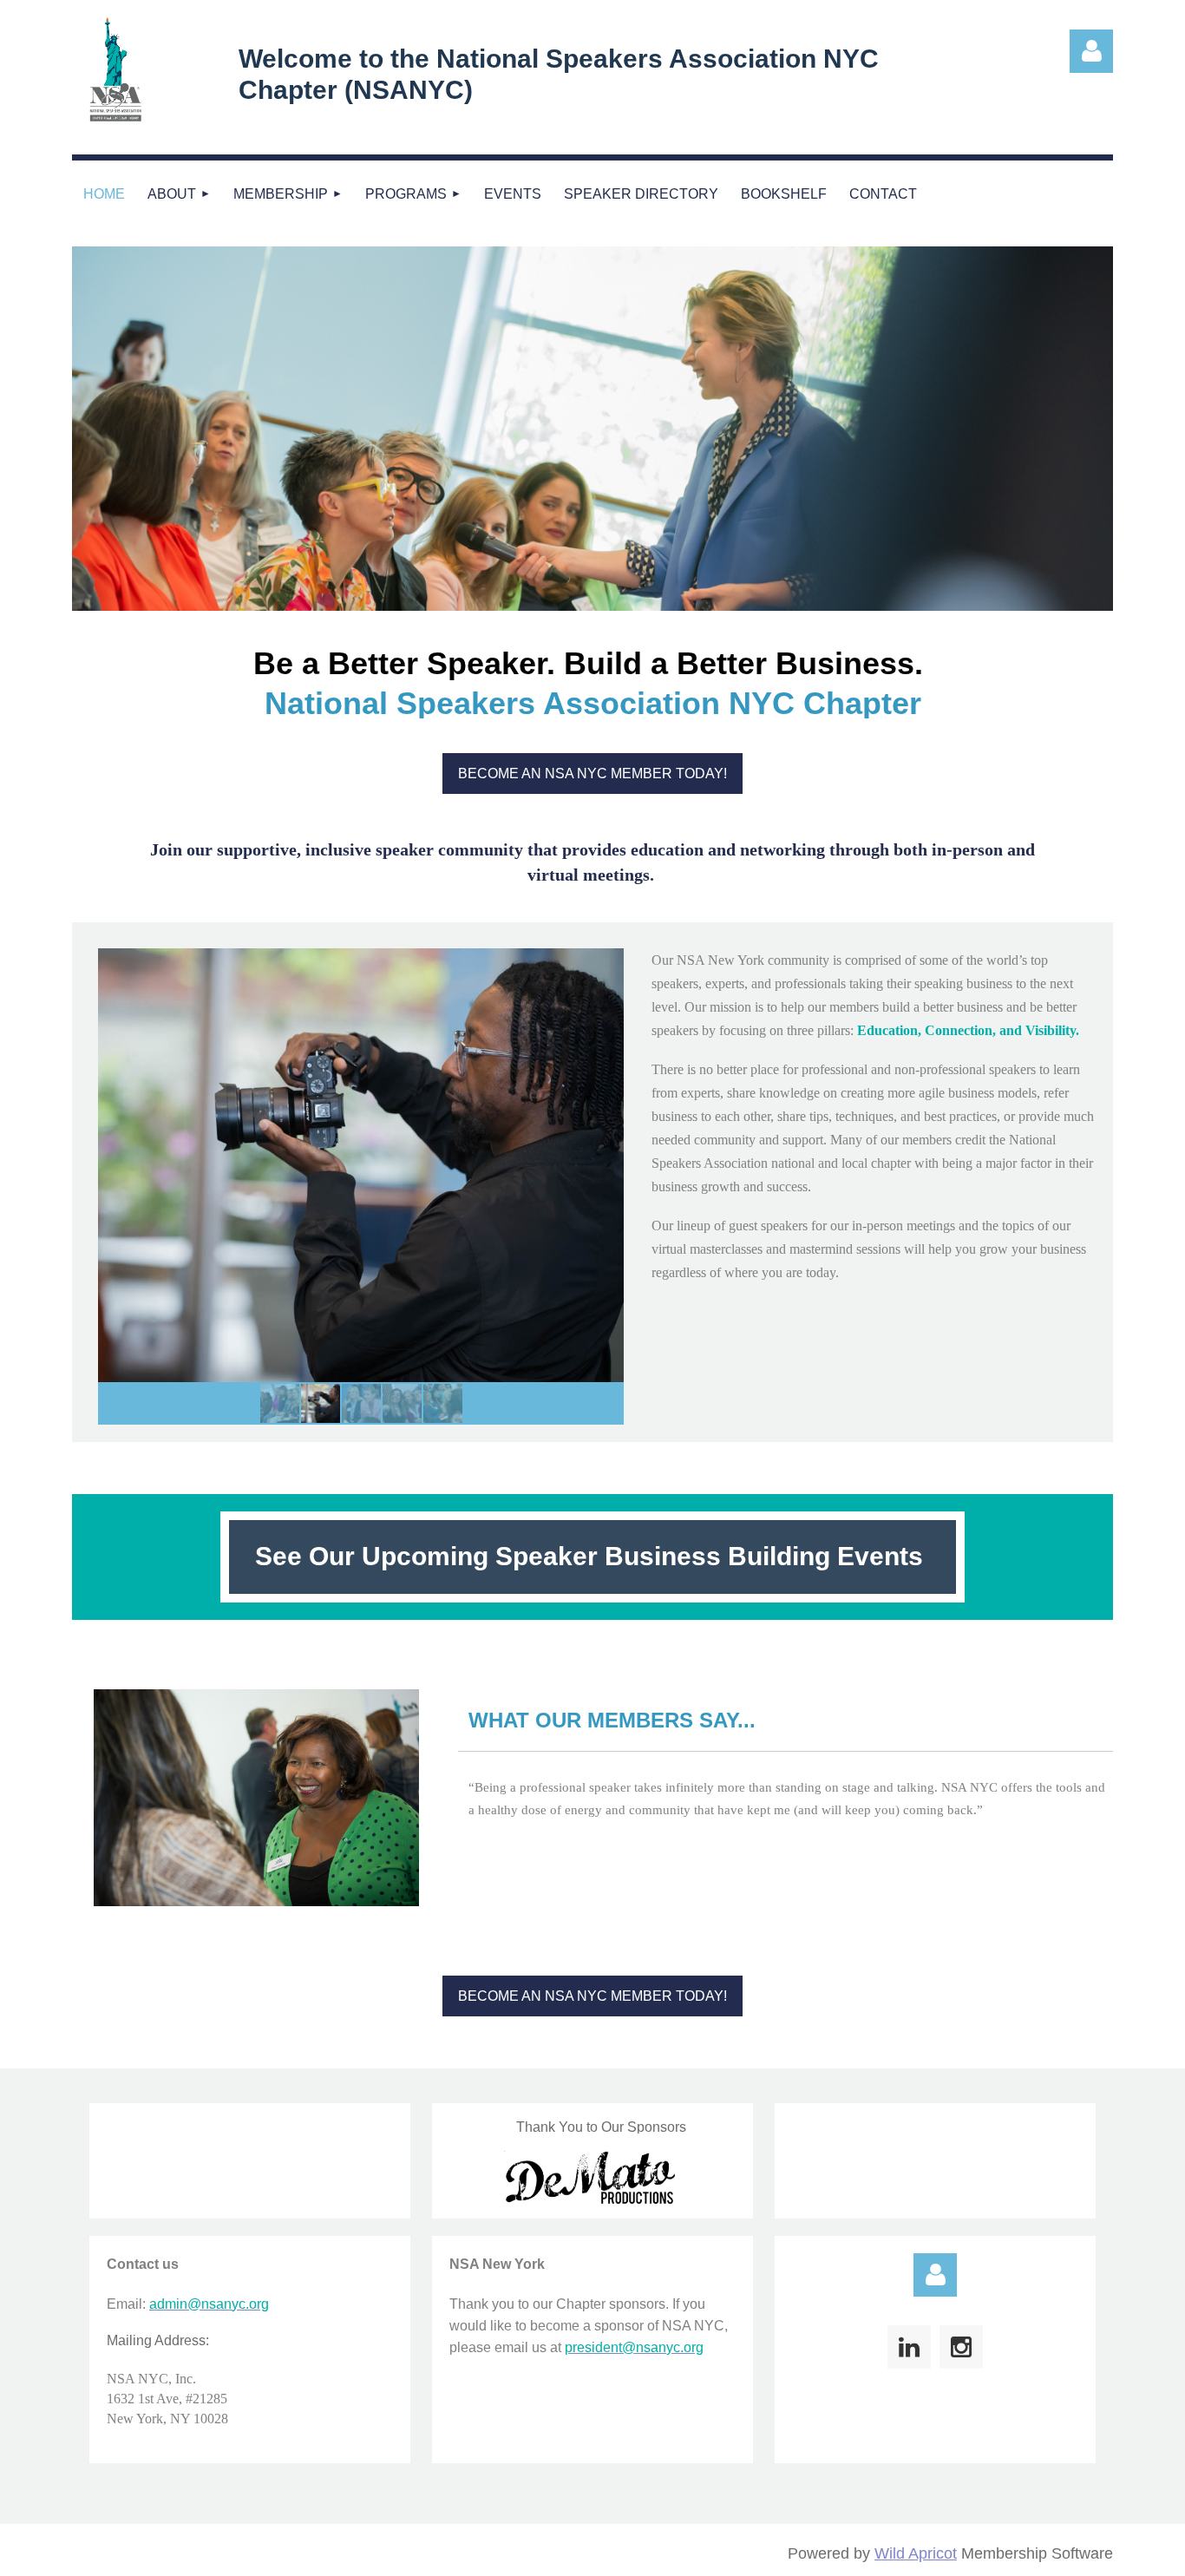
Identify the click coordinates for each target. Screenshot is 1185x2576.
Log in (935, 2275)
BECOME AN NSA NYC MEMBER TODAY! (592, 773)
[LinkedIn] (909, 2347)
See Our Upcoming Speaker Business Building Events (592, 1556)
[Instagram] (961, 2347)
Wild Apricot (916, 2553)
